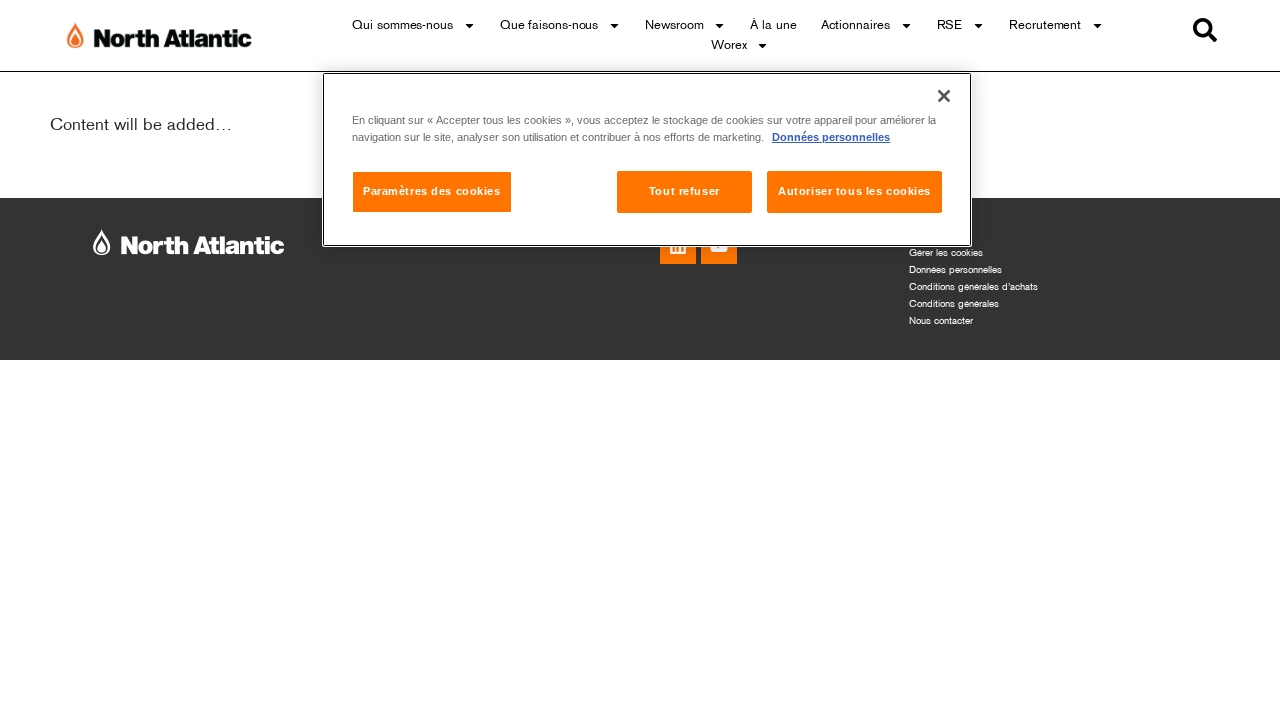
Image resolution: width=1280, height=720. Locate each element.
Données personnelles (955, 270)
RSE (950, 26)
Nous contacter (941, 321)
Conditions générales (954, 304)
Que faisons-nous (549, 26)
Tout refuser (684, 191)
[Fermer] (944, 96)
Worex (729, 46)
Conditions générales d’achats (973, 287)
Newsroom (674, 26)
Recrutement (1045, 26)
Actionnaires (855, 26)
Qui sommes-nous (402, 26)
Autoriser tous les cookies (854, 191)
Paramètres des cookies (432, 191)
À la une (773, 26)
